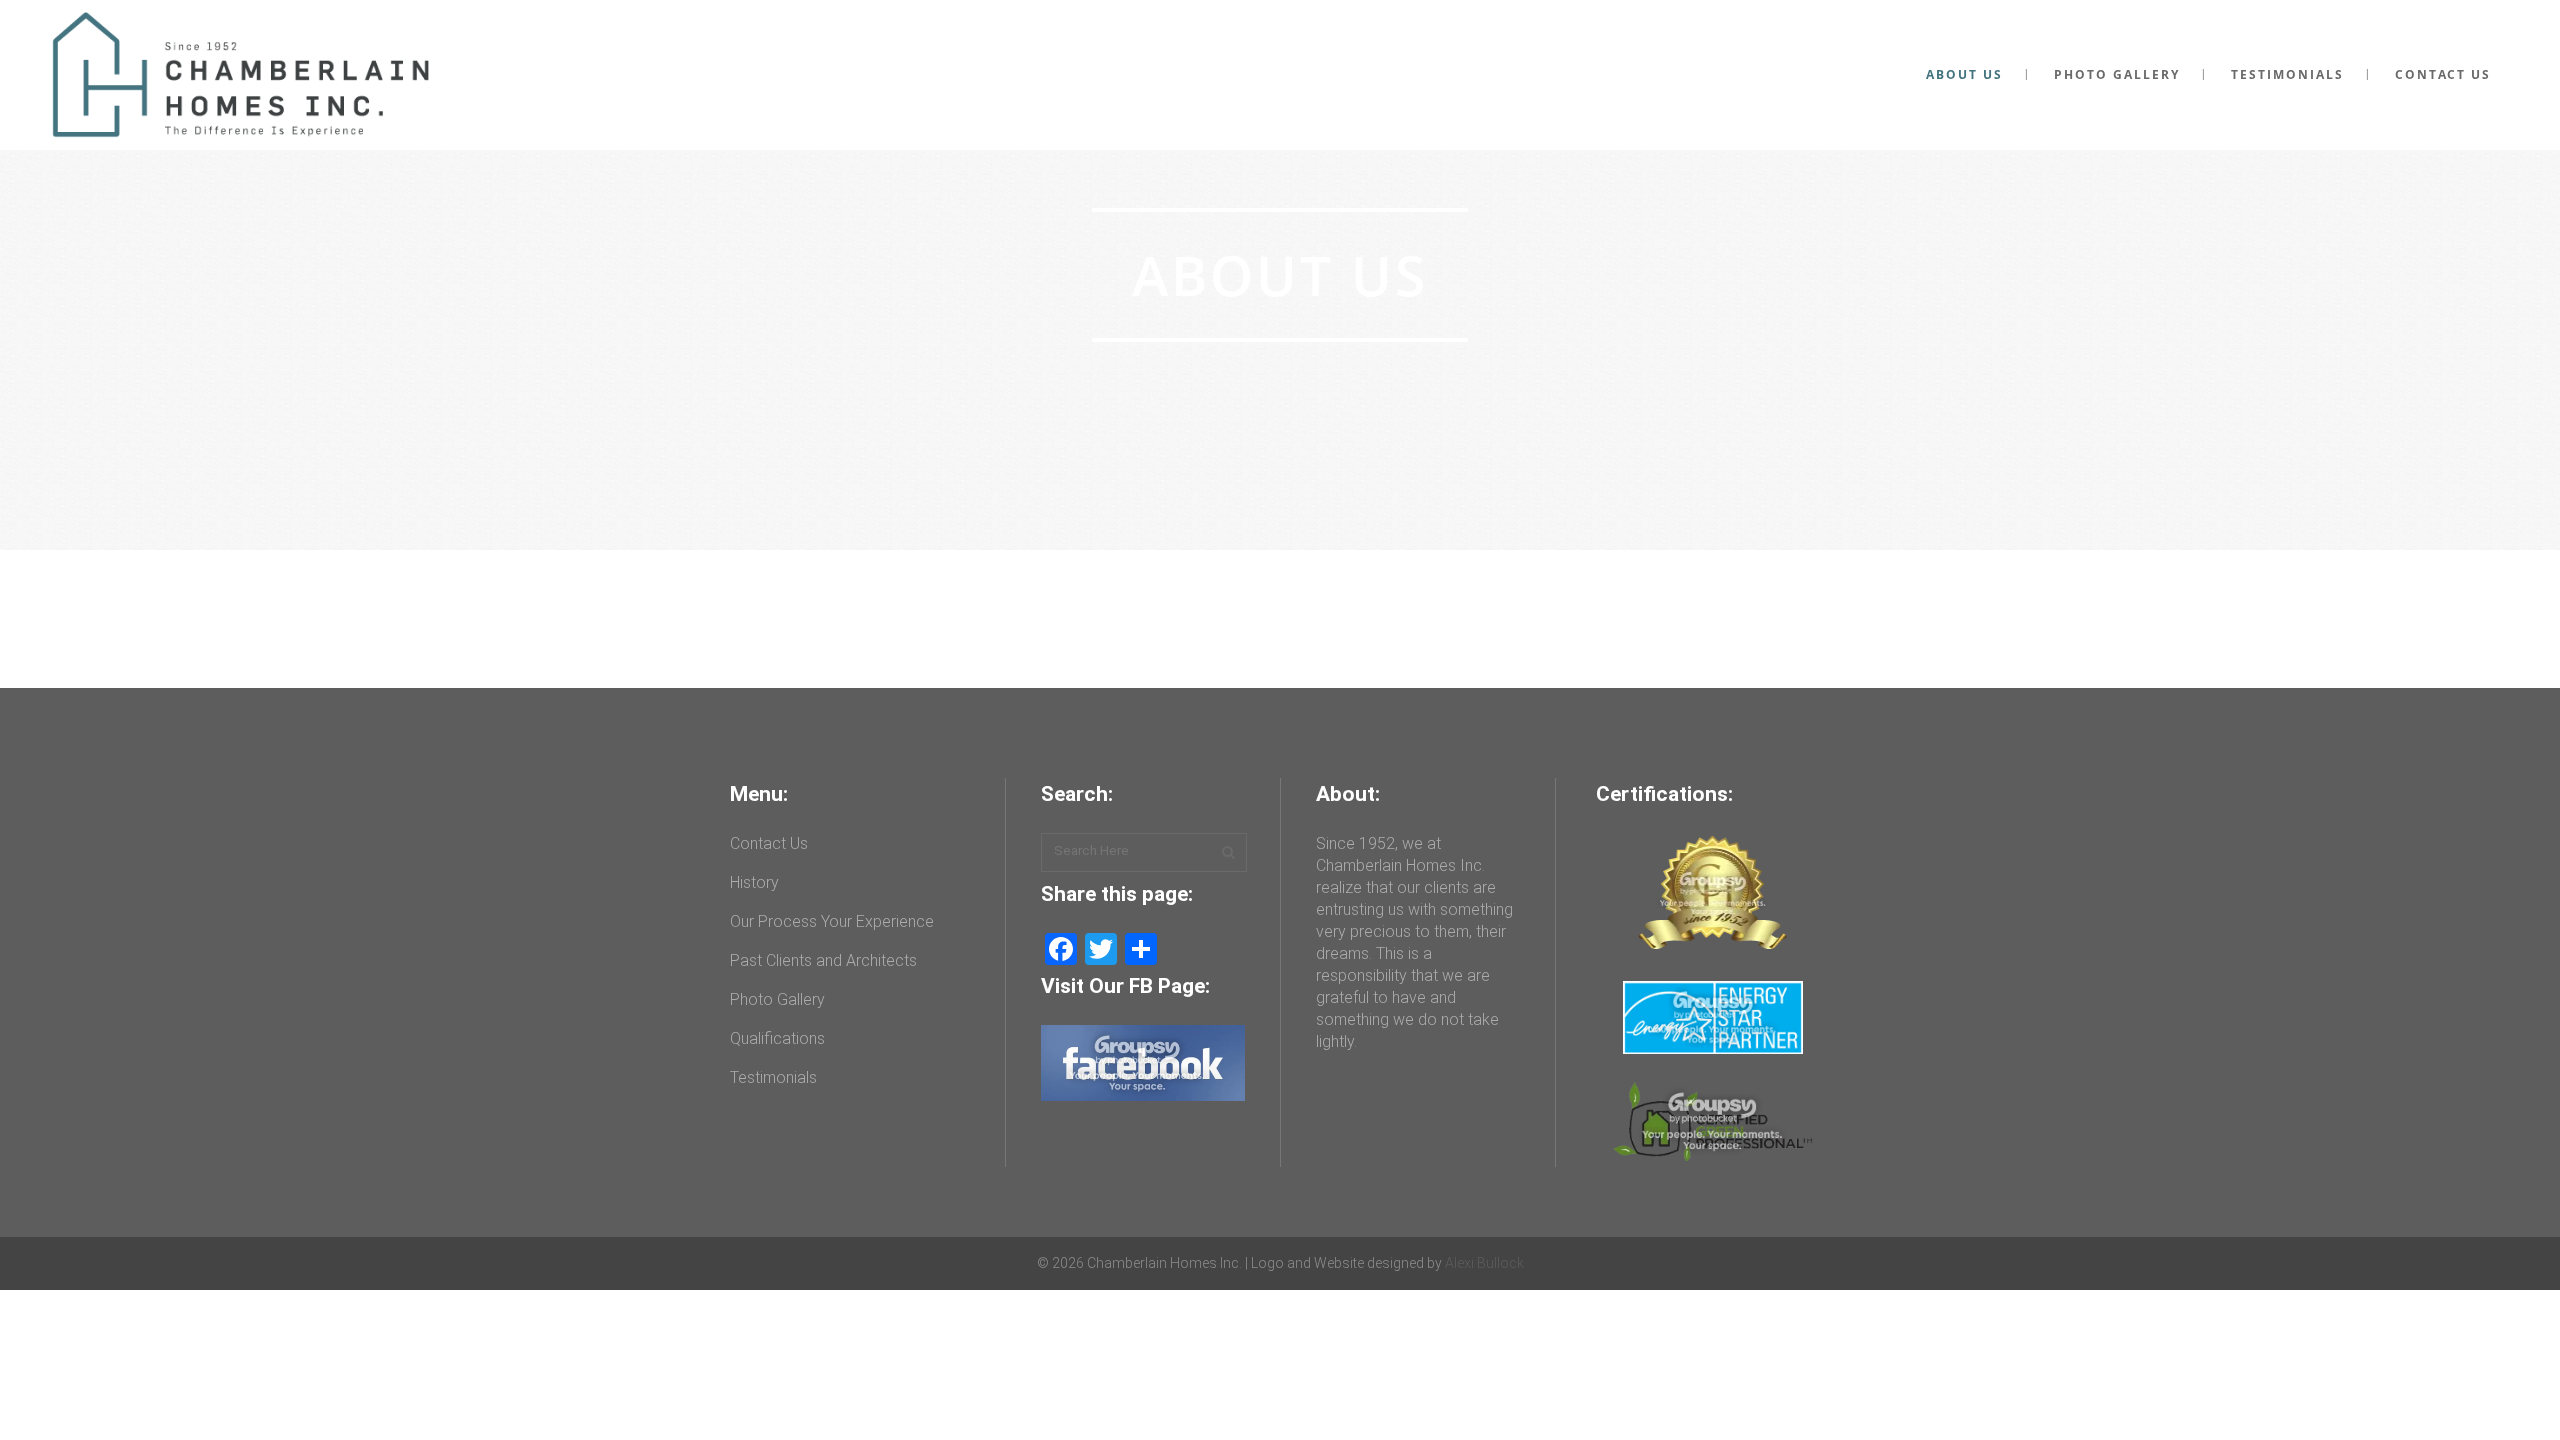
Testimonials (773, 1077)
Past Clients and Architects (823, 960)
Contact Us (769, 843)
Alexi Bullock (1484, 1263)
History (754, 882)
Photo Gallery (777, 999)
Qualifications (777, 1038)
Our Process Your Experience (832, 921)
